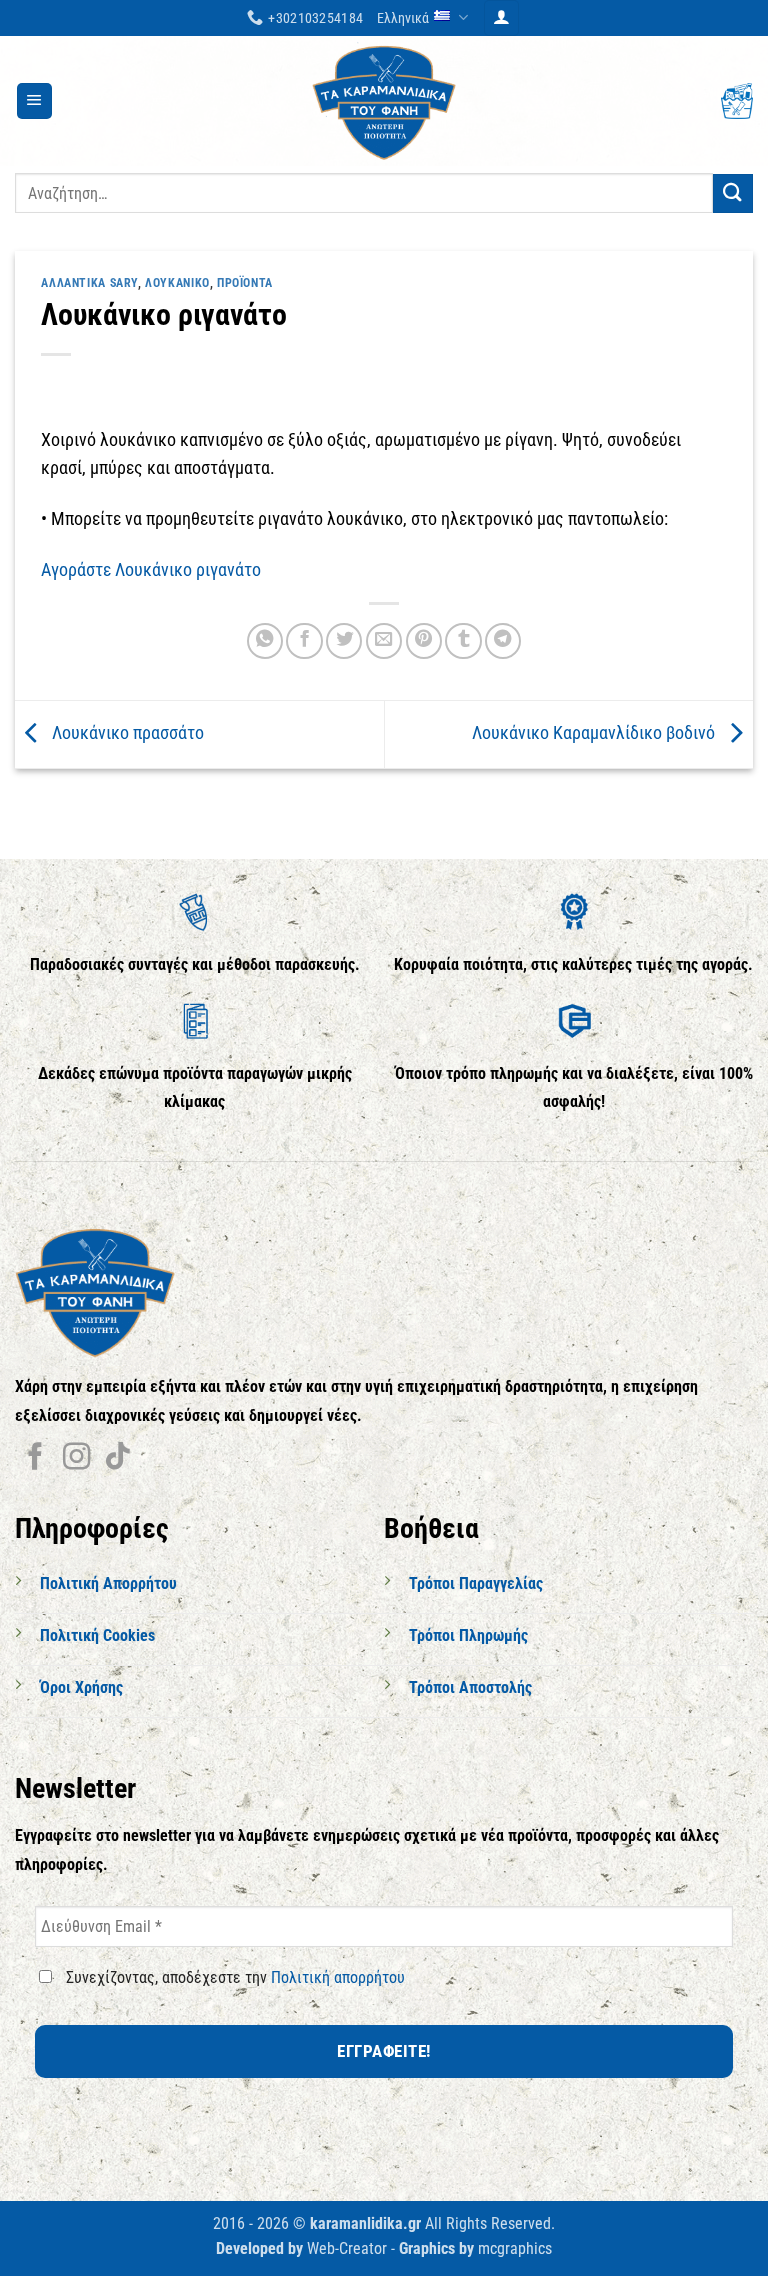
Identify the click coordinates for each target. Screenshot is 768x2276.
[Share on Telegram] (503, 641)
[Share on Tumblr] (463, 641)
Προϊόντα (245, 283)
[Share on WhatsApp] (265, 641)
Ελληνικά (403, 18)
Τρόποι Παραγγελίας (476, 1583)
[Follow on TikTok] (117, 1458)
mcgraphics (515, 2248)
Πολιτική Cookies (97, 1635)
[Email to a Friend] (384, 641)
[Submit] (733, 193)
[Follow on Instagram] (76, 1458)
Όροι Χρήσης (81, 1687)
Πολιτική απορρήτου (338, 1977)
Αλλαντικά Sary (89, 283)
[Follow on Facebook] (35, 1458)
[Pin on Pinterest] (424, 641)
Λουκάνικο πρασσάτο (126, 733)
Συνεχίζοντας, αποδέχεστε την (233, 1977)
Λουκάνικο (177, 283)
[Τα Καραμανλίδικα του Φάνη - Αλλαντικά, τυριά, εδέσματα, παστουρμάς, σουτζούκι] (384, 101)
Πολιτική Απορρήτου (108, 1583)
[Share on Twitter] (344, 641)
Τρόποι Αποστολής (470, 1687)
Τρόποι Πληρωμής (468, 1635)
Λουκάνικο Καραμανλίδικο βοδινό (595, 733)
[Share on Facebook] (304, 641)
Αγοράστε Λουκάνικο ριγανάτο (151, 570)
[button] (501, 18)
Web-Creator (347, 2248)
